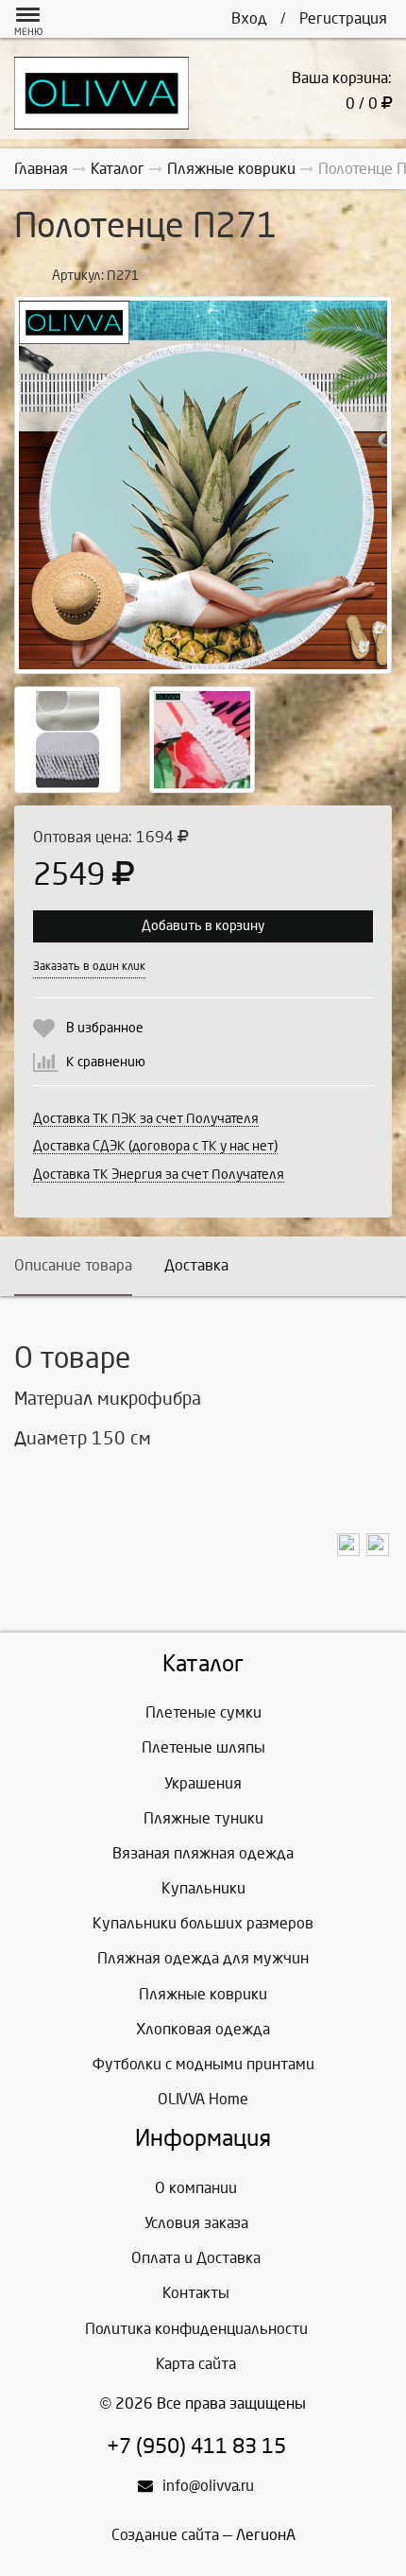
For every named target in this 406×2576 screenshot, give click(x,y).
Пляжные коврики (203, 1994)
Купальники (203, 1888)
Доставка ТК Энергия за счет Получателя (159, 1175)
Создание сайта (165, 2535)
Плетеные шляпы (203, 1747)
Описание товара (73, 1265)
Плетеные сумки (203, 1712)
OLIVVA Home (203, 2099)
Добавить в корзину (203, 926)
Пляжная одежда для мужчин (203, 1958)
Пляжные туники (203, 1818)
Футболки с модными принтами (203, 2064)
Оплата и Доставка (196, 2258)
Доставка (196, 1265)
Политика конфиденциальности (196, 2329)
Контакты (196, 2293)
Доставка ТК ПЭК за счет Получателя (146, 1119)
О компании (196, 2188)
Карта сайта (196, 2364)
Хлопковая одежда (203, 2029)
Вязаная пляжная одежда (203, 1853)
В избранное (105, 1028)
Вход (249, 18)
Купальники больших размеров (203, 1923)
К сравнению (106, 1062)
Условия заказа (196, 2223)
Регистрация (343, 18)
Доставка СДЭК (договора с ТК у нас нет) (155, 1146)
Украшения (203, 1783)
